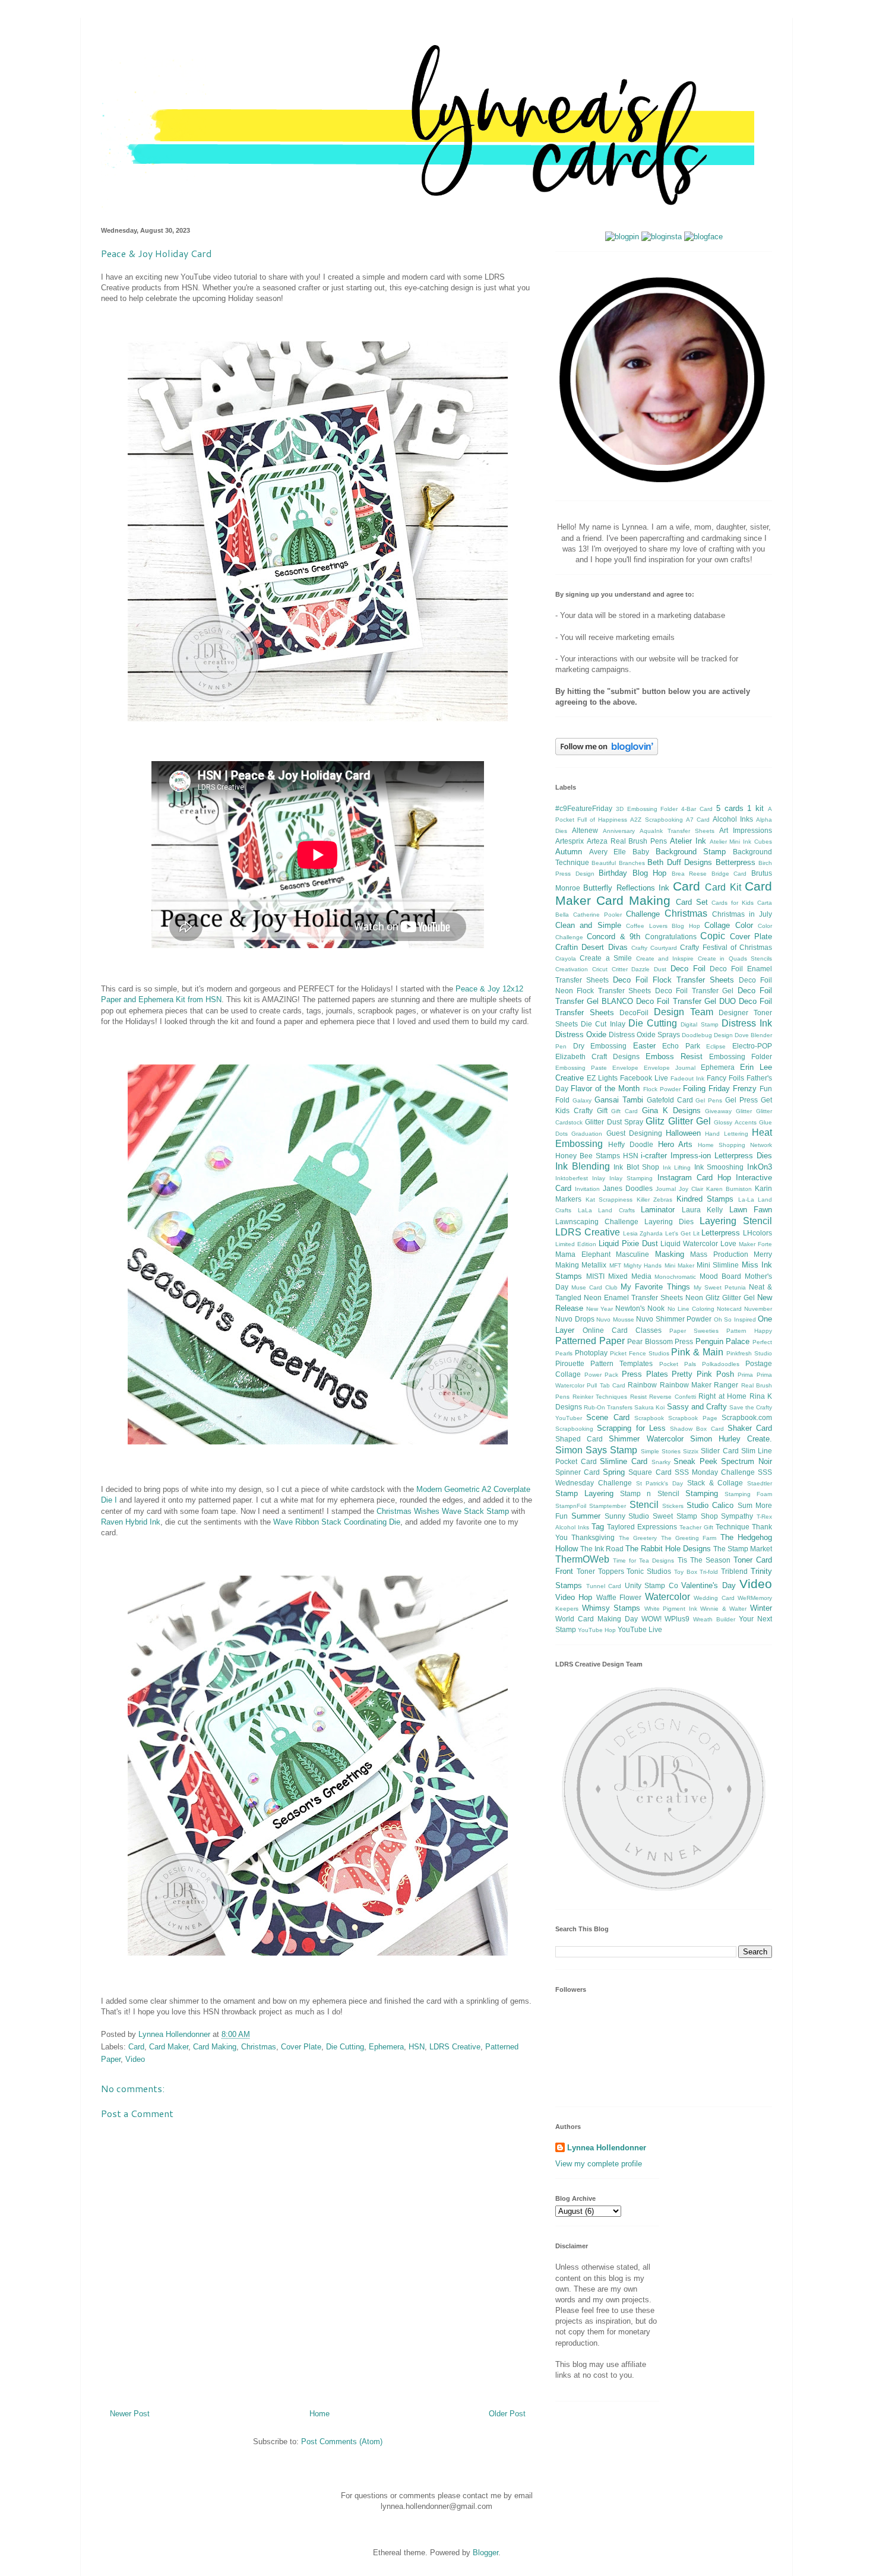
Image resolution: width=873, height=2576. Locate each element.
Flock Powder (662, 1089)
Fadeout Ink (687, 1078)
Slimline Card (624, 1461)
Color (744, 925)
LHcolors (757, 1233)
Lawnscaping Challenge (597, 1222)
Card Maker (169, 2047)
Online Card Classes (622, 1330)
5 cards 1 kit (740, 808)
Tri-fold (709, 1572)
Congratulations (671, 937)
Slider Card (719, 1451)
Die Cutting (345, 2047)
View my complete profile (599, 2164)
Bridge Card (729, 874)
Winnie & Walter (723, 1609)
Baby (641, 852)
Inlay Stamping (631, 1178)
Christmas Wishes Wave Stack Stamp (443, 1511)
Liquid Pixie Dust (628, 1243)
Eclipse (716, 1046)
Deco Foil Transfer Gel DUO (686, 1001)
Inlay (599, 1178)
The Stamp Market (743, 1549)
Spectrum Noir (747, 1461)
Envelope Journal (670, 1068)
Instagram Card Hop (694, 1178)
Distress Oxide (581, 1034)
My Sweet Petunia (720, 1287)
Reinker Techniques (600, 1397)
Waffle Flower (619, 1597)
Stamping (702, 1493)
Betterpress (736, 862)
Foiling (694, 1089)
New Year (600, 1309)
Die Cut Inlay (603, 1024)
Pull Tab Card (606, 1385)
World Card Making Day (597, 1619)
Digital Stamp (699, 1024)
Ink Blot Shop (636, 1167)
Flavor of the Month (605, 1089)
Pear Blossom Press (660, 1341)
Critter (620, 969)
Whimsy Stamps (611, 1608)
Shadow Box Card (697, 1429)
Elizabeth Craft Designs (597, 1056)
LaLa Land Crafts (606, 1210)
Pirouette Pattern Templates (604, 1363)
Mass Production (719, 1254)
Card (136, 2047)
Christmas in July (742, 914)
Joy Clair (691, 1189)
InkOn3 (760, 1167)
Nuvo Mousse (615, 1319)
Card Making (215, 2047)
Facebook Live (644, 1078)
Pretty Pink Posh (703, 1374)
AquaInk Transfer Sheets (677, 831)
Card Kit (723, 887)
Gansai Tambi (619, 1100)
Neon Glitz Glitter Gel (720, 1297)
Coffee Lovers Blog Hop (663, 926)
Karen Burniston (729, 1189)
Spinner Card (578, 1472)
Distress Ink (747, 1023)
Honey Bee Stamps (588, 1156)
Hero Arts (676, 1144)
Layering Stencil (736, 1221)
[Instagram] (662, 237)
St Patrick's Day (660, 1483)
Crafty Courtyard (654, 948)
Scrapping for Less (631, 1428)
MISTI (595, 1276)
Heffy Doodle (631, 1144)
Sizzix (691, 1451)
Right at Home (722, 1396)
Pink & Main (697, 1352)
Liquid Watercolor (689, 1243)
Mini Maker (679, 1265)
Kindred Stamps (705, 1199)
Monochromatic (675, 1277)
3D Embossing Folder (647, 809)
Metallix (594, 1265)
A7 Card (698, 820)
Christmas (259, 2047)
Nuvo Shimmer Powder (674, 1319)
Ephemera (386, 2047)
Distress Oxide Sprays (644, 1034)
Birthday (613, 873)
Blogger (485, 2553)
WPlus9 (677, 1619)
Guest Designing (634, 1133)
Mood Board (720, 1276)
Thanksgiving (593, 1537)
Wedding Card (714, 1598)
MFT (615, 1265)
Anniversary (619, 831)
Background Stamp (691, 852)
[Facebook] (703, 237)
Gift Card (624, 1111)
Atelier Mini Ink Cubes (741, 842)
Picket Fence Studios (640, 1353)
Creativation (572, 969)
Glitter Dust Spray (614, 1122)
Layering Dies (669, 1222)
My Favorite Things (655, 1287)
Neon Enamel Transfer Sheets (633, 1297)
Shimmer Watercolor (646, 1439)
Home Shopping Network (735, 1145)
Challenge (643, 914)
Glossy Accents (735, 1122)
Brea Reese (689, 874)
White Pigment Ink (671, 1609)
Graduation (587, 1134)
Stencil (644, 1505)
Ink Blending (583, 1166)
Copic (713, 936)
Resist (638, 1397)
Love (728, 1243)
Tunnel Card (604, 1586)
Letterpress (721, 1233)
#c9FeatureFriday (584, 808)
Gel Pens (709, 1100)
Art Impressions (746, 830)
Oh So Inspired (735, 1319)
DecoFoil (634, 1013)
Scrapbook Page (692, 1418)
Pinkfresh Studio (749, 1353)
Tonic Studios (649, 1571)
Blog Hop (650, 873)
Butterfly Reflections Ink (626, 888)
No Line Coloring (691, 1309)
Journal (666, 1189)
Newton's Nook (640, 1308)
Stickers (673, 1506)
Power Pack (602, 1375)
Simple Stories (661, 1451)
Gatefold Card (670, 1100)
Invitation (587, 1189)
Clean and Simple (588, 925)
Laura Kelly (703, 1210)
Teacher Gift (696, 1527)
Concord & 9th (613, 937)
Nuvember (758, 1309)
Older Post (507, 2414)
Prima (745, 1375)
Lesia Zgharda (643, 1233)
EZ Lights (602, 1078)
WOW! (651, 1619)
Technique (733, 1527)
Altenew (585, 830)
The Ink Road (602, 1549)
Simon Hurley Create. (731, 1439)
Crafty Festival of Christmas (726, 947)
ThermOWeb (582, 1559)
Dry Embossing (600, 1046)
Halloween (683, 1133)
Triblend (734, 1571)
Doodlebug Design (707, 1035)
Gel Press (741, 1100)
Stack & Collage (715, 1483)
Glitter (744, 1111)
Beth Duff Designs (680, 862)
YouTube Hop (597, 1630)
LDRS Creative (455, 2047)
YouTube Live (640, 1629)
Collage (717, 925)
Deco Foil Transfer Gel (694, 991)
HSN (417, 2047)
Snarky (661, 1462)
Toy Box (686, 1572)
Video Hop (574, 1597)
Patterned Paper (590, 1341)
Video (135, 2059)
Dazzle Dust (649, 969)
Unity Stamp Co (651, 1585)
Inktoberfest (572, 1178)
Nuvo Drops (575, 1319)
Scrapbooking (574, 1429)
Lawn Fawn (751, 1210)
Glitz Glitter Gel (678, 1121)
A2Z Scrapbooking (656, 820)
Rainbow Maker (686, 1385)
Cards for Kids (733, 903)
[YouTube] (622, 237)
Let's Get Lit (682, 1233)
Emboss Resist (674, 1056)
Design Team (684, 1012)
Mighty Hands (643, 1265)
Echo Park (681, 1046)
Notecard (729, 1309)
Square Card (650, 1472)
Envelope (625, 1068)
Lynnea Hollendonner (607, 2148)
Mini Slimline (718, 1265)
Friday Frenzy (733, 1089)
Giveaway (718, 1111)
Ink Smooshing (719, 1167)
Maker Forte (755, 1244)
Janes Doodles (628, 1188)
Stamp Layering (584, 1493)
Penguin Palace (723, 1341)
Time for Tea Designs (643, 1561)
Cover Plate (301, 2047)
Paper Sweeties (694, 1331)
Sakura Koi (649, 1407)
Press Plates (645, 1374)
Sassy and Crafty (697, 1407)
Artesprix (570, 841)
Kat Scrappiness (609, 1200)
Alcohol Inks (733, 819)
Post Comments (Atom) (342, 2442)
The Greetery (638, 1538)
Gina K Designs (671, 1110)
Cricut (600, 969)
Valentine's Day (708, 1585)
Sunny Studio (627, 1516)
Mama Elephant (583, 1254)
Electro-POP (752, 1046)
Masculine (632, 1254)
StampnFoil (571, 1506)
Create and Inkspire (665, 959)
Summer (586, 1516)
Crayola (566, 959)
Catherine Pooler (597, 915)
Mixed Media (630, 1276)
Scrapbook (649, 1418)
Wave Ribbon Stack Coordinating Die (337, 1522)
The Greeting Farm (689, 1538)
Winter (761, 1608)
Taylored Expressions (642, 1527)
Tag (598, 1527)
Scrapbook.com (747, 1417)
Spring (614, 1472)
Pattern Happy (749, 1331)
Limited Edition (576, 1244)
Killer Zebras (655, 1200)
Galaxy (582, 1100)
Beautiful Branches (618, 863)
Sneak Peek (695, 1461)
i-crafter (654, 1156)
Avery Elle (608, 852)
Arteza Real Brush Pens (627, 841)
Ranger (726, 1385)
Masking (670, 1254)
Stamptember (608, 1506)
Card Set (692, 902)
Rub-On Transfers (608, 1407)
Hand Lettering (726, 1134)
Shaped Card (579, 1439)
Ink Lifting (677, 1167)
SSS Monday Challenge (715, 1472)
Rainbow (642, 1385)
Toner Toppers (600, 1571)
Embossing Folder (741, 1056)
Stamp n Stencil (649, 1493)
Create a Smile (606, 958)
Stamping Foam (748, 1494)
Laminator (658, 1210)
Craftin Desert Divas (592, 947)
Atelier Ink (688, 841)
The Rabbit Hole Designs (668, 1549)
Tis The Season (704, 1560)
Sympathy (737, 1516)
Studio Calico (710, 1505)
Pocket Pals (678, 1364)
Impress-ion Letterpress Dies (721, 1156)
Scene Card (608, 1417)
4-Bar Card (697, 809)
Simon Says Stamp (596, 1450)
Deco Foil (688, 969)
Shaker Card (750, 1428)
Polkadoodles (721, 1364)
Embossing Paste (581, 1068)
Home (320, 2414)
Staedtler (760, 1483)
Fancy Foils (725, 1078)
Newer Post (130, 2414)
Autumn (569, 852)
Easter (644, 1046)
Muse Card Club (594, 1287)
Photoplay (591, 1353)
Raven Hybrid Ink (131, 1522)
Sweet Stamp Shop (685, 1516)
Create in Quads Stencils (735, 959)
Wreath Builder (714, 1619)
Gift (602, 1110)
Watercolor (668, 1597)
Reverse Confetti (673, 1397)
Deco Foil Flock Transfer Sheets (673, 980)
